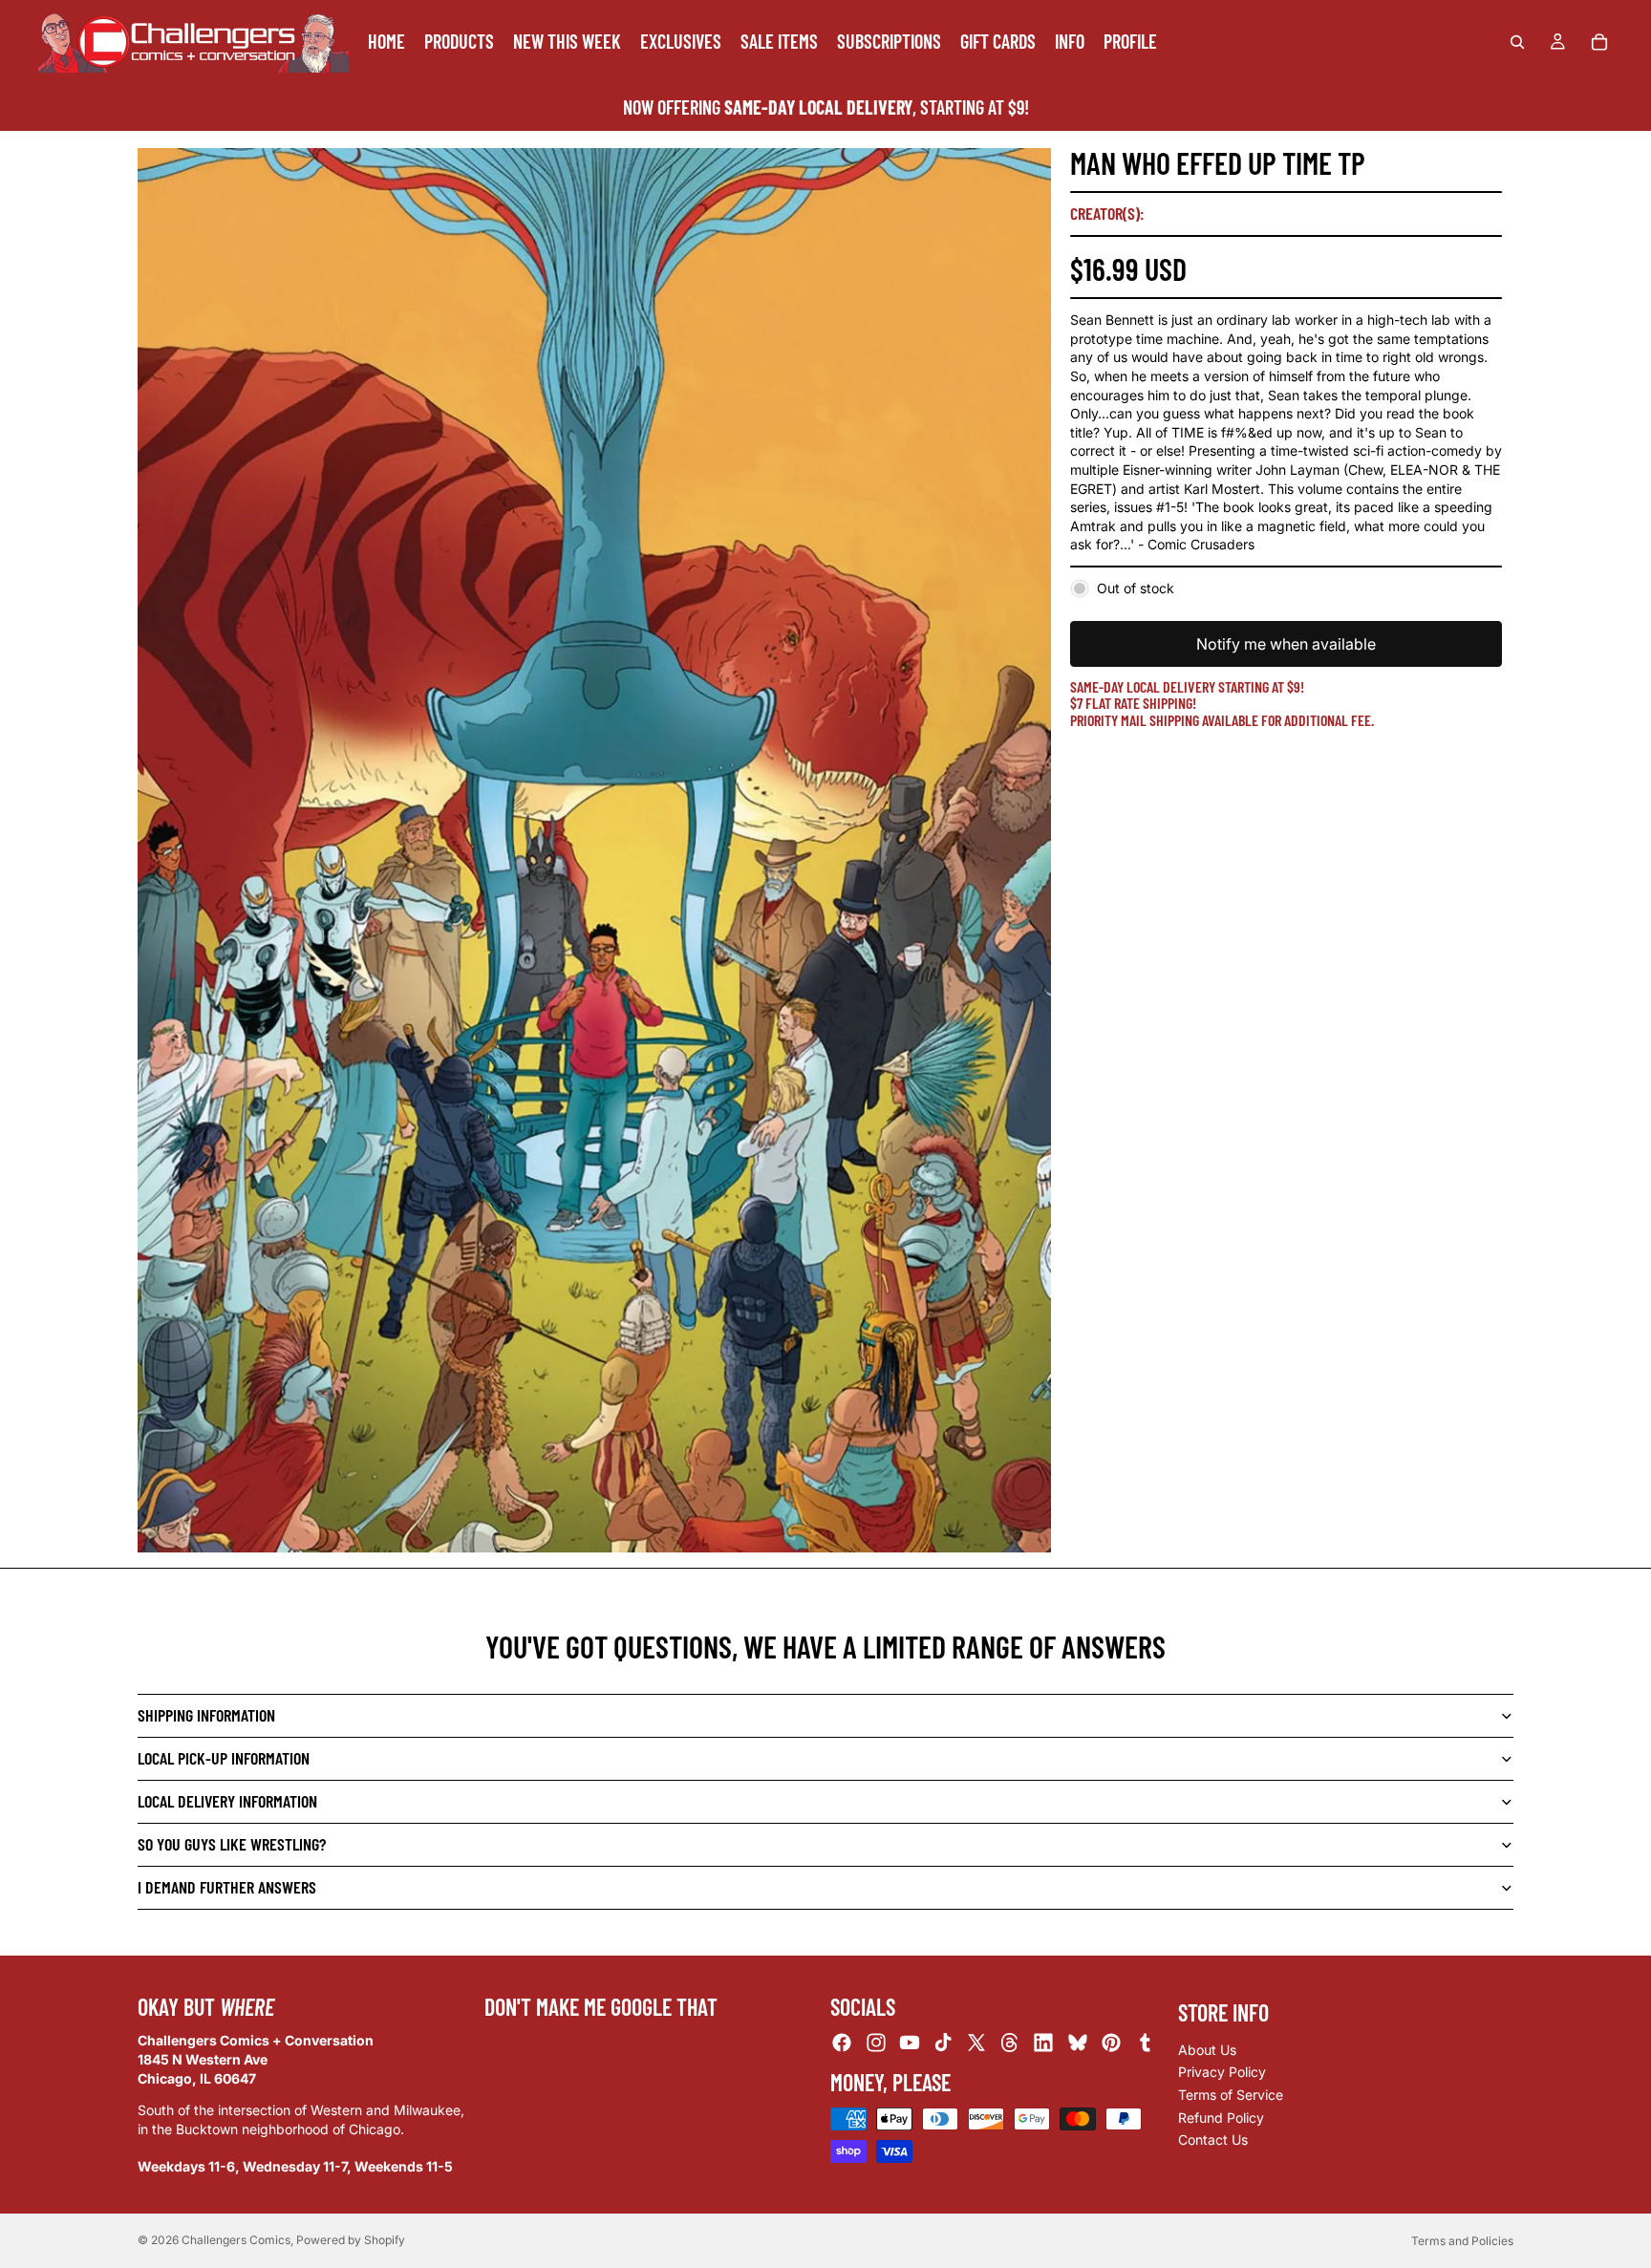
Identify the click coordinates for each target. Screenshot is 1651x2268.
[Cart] (1599, 42)
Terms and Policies (1462, 2241)
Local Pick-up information (224, 1758)
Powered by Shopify (351, 2240)
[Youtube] (910, 2043)
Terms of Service (1231, 2095)
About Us (1207, 2050)
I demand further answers (227, 1887)
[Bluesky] (1078, 2043)
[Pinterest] (1111, 2043)
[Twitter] (976, 2043)
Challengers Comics (236, 2240)
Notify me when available (1286, 644)
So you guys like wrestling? (232, 1844)
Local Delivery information (227, 1801)
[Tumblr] (1145, 2043)
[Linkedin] (1043, 2043)
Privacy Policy (1222, 2073)
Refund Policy (1221, 2118)
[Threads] (1010, 2043)
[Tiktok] (943, 2043)
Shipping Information (206, 1715)
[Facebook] (842, 2043)
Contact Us (1213, 2140)
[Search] (1517, 42)
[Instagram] (876, 2043)
